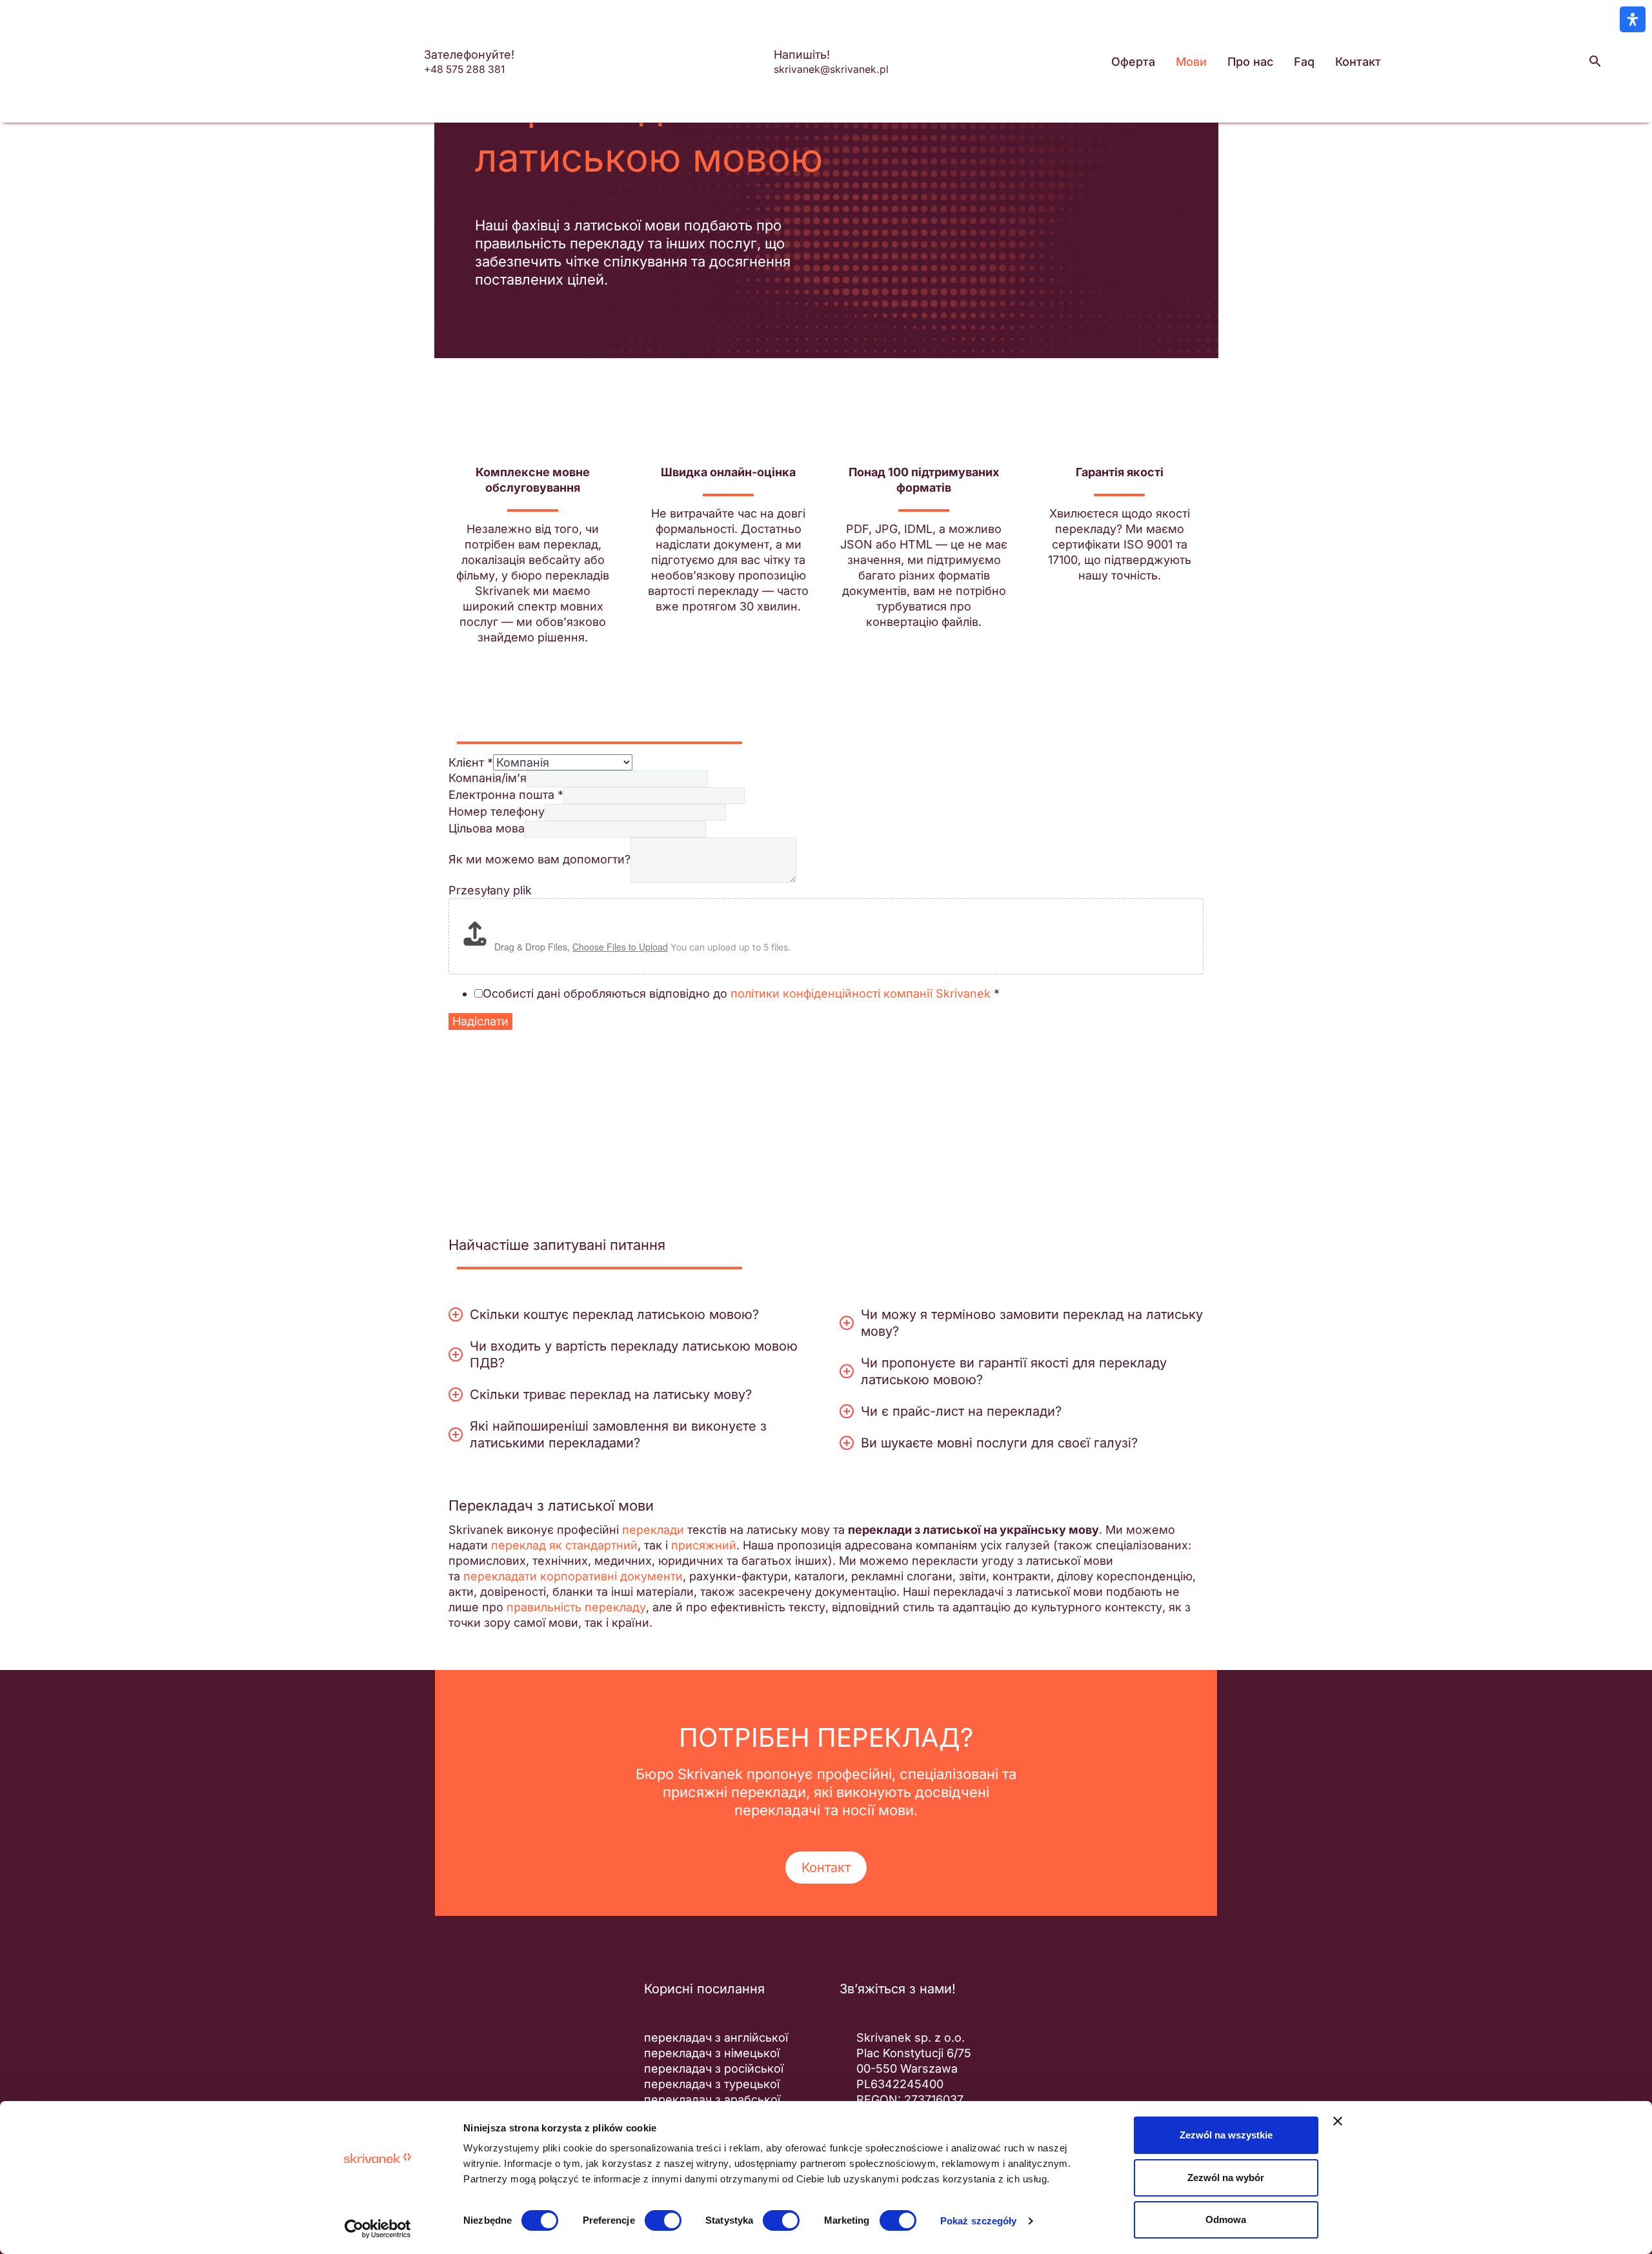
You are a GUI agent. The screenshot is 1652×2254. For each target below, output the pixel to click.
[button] (1595, 61)
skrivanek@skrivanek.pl (939, 718)
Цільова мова (487, 828)
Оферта (1133, 62)
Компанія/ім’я (488, 778)
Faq (1304, 62)
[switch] (663, 2220)
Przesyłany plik (490, 890)
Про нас (1250, 62)
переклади (653, 1530)
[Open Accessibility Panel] (1633, 19)
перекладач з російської (714, 2068)
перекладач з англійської (716, 2038)
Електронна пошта (506, 795)
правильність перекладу (576, 1607)
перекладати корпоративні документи (573, 1576)
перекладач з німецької (712, 2053)
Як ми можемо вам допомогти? (539, 859)
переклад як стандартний (564, 1545)
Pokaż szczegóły (979, 2221)
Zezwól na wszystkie (1226, 2135)
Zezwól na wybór (1226, 2178)
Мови (1191, 62)
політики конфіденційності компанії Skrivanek (861, 993)
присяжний (704, 1545)
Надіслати (480, 1021)
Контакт (1358, 62)
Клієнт (471, 762)
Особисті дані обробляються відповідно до (741, 993)
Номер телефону (497, 811)
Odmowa (1226, 2219)
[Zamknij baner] (1338, 2121)
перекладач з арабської (712, 2099)
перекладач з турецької (712, 2084)
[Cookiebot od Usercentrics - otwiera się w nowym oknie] (378, 2229)
